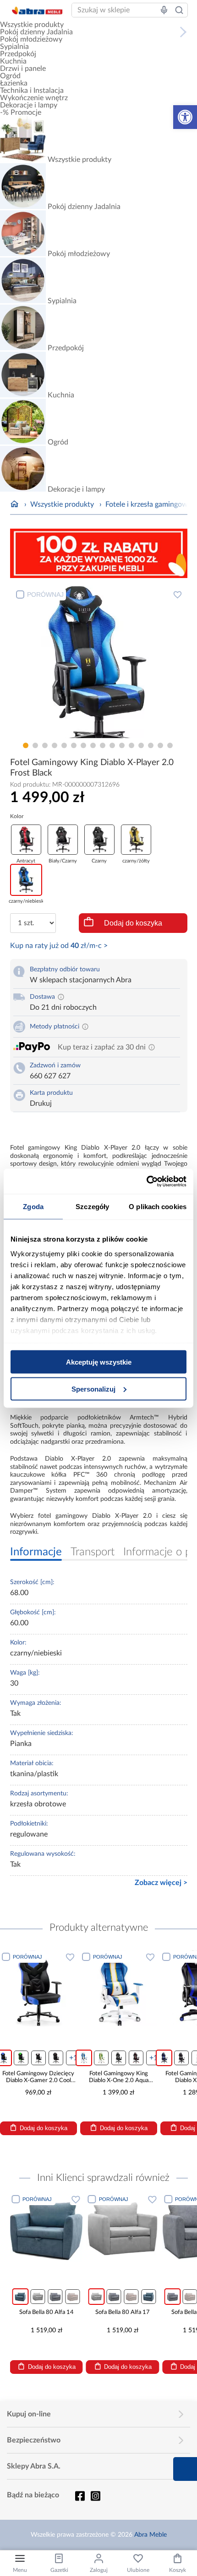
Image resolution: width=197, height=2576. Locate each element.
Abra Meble (150, 2535)
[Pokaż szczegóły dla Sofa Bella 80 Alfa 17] (83, 2229)
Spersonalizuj (93, 1389)
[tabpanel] (99, 661)
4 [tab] (55, 745)
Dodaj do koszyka (133, 923)
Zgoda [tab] (33, 1207)
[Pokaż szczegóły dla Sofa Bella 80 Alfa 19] (159, 2229)
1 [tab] (26, 745)
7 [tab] (83, 745)
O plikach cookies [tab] (158, 1207)
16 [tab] (170, 745)
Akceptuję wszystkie (99, 1362)
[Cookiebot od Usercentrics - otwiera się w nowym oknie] (146, 1181)
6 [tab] (74, 745)
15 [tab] (160, 745)
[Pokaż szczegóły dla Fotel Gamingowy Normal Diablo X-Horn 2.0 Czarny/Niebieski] (159, 1988)
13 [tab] (141, 745)
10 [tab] (112, 745)
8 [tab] (93, 745)
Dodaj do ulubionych (178, 594)
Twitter (95, 2496)
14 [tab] (151, 745)
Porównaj (45, 594)
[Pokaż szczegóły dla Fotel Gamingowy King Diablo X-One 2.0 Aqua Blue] (78, 1988)
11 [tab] (122, 745)
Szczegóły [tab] (92, 1207)
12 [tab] (131, 745)
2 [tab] (35, 745)
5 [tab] (64, 745)
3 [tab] (45, 745)
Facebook (80, 2496)
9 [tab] (103, 745)
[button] (185, 117)
